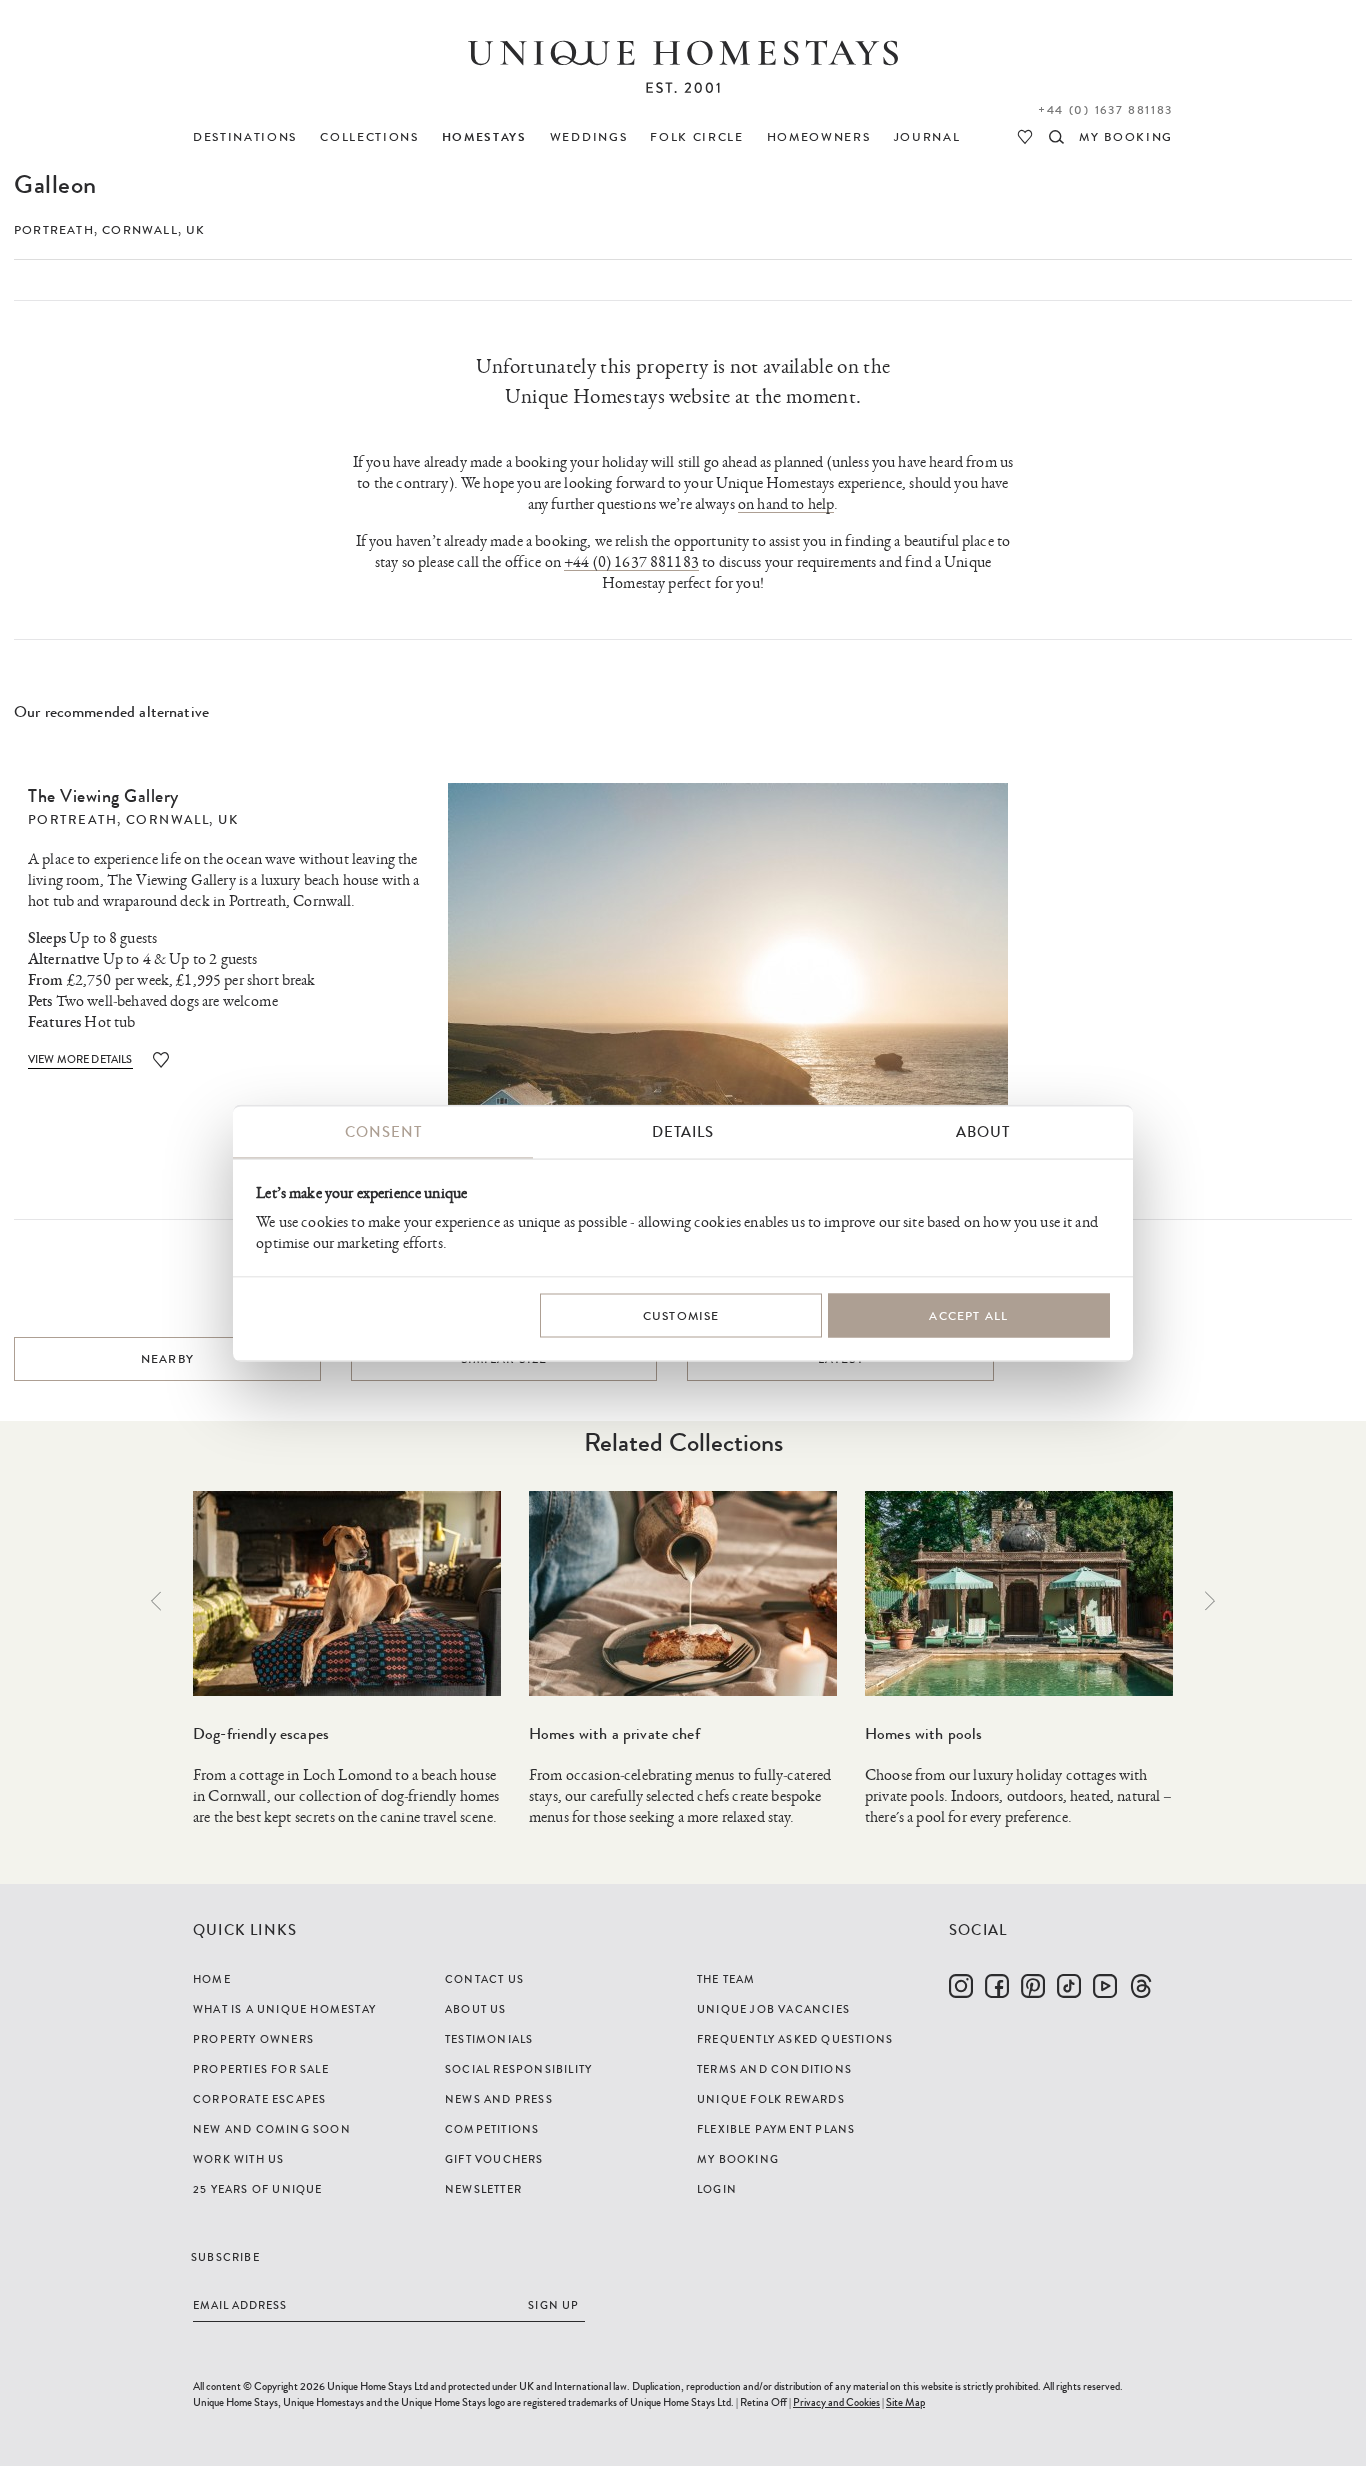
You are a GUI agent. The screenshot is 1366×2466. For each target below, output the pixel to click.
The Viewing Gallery (103, 796)
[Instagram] (961, 1986)
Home (212, 1979)
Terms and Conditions (774, 2069)
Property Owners (253, 2039)
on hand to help (786, 504)
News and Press (499, 2099)
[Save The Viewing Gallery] (161, 1059)
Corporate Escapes (259, 2099)
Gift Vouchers (494, 2159)
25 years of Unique (258, 2189)
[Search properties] (1056, 137)
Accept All (968, 1315)
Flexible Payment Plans (776, 2129)
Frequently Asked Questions (795, 2039)
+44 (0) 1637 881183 (1105, 110)
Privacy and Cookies (836, 2402)
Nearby (167, 1359)
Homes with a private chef (614, 1733)
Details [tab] (683, 1132)
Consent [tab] (383, 1132)
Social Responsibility (518, 2069)
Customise (681, 1315)
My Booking (738, 2159)
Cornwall (140, 230)
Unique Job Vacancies (773, 2009)
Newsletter (483, 2189)
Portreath (54, 230)
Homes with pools (923, 1733)
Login (717, 2189)
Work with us (238, 2159)
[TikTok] (1069, 1986)
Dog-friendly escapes (261, 1733)
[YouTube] (1105, 1986)
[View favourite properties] (1025, 137)
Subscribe (225, 2257)
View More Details (80, 1059)
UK (195, 230)
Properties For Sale (261, 2069)
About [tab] (983, 1132)
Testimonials (489, 2039)
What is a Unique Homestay (284, 2009)
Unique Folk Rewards (771, 2099)
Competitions (492, 2129)
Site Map (905, 2402)
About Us (476, 2009)
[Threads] (1141, 1986)
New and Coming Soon (272, 2129)
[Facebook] (997, 1986)
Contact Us (484, 1979)
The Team (726, 1979)
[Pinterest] (1033, 1986)
